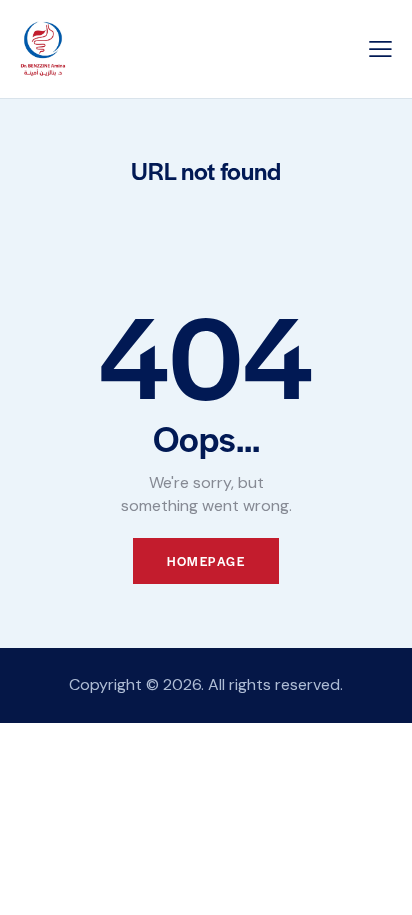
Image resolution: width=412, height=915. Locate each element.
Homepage (206, 561)
